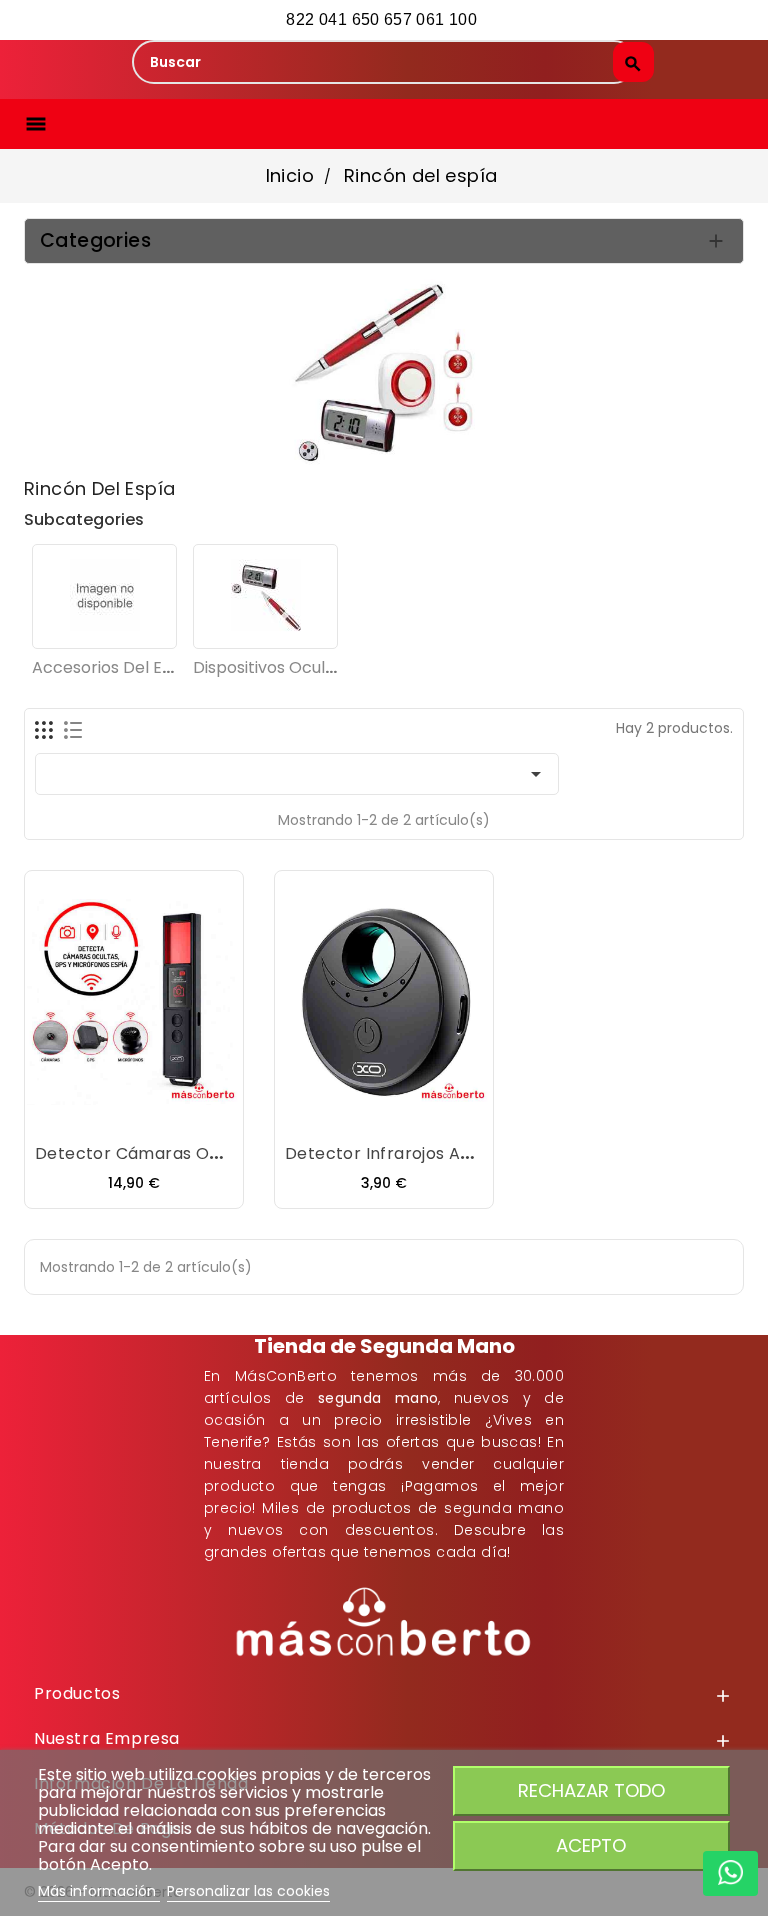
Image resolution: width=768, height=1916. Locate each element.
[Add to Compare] (154, 1115)
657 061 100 (433, 19)
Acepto (591, 1845)
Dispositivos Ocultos (271, 667)
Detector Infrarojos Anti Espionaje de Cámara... (479, 1153)
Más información (99, 1891)
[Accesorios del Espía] (104, 596)
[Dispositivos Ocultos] (265, 596)
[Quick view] (194, 1115)
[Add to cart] (74, 1115)
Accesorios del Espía (114, 667)
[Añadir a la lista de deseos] (114, 1115)
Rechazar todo (591, 1790)
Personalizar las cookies (248, 1891)
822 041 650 (332, 19)
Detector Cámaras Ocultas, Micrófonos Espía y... (234, 1153)
